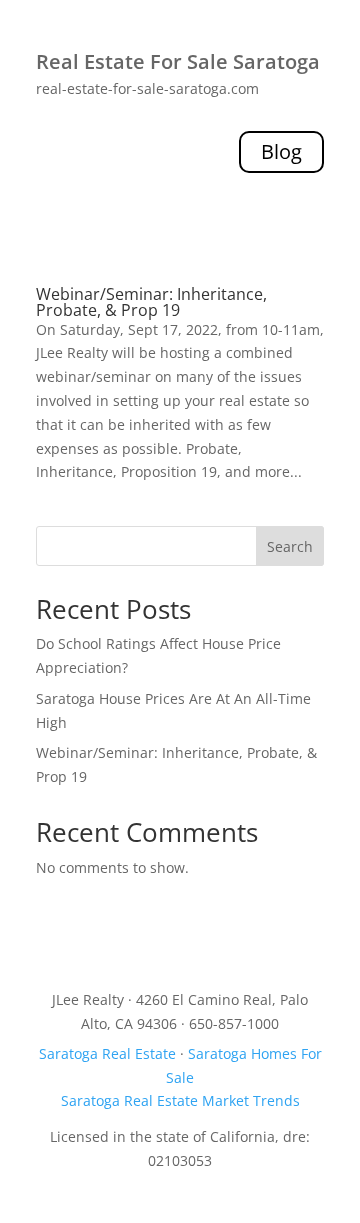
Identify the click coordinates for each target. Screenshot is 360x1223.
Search (290, 546)
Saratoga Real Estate (107, 1053)
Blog (281, 151)
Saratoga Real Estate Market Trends (180, 1100)
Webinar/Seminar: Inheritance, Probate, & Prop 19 (151, 302)
